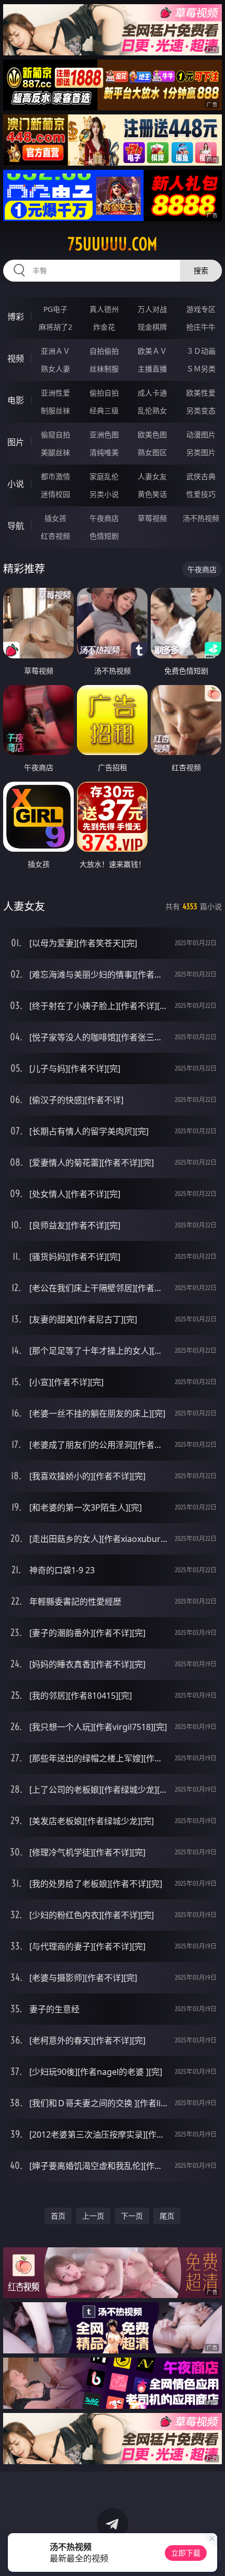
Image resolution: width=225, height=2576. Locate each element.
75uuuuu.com (113, 244)
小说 (16, 484)
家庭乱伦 (104, 476)
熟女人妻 (55, 369)
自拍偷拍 (104, 351)
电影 (16, 400)
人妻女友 (152, 476)
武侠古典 (201, 476)
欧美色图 (152, 434)
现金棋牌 (152, 327)
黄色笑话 (152, 494)
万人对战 (152, 309)
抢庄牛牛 (201, 327)
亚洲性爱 (55, 393)
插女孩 (55, 518)
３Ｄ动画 (201, 351)
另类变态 (201, 410)
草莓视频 (152, 518)
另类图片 (201, 452)
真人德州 (104, 309)
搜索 (201, 270)
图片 (16, 442)
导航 (16, 526)
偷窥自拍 (55, 434)
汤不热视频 (201, 518)
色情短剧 (104, 536)
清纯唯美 (104, 452)
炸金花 (104, 327)
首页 (58, 2216)
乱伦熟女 (152, 410)
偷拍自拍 (104, 393)
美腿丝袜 (55, 452)
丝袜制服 (104, 369)
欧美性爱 (201, 393)
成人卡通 (152, 393)
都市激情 (55, 476)
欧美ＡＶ (152, 351)
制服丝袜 (55, 410)
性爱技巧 (201, 494)
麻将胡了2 (55, 327)
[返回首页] (211, 2555)
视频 (16, 358)
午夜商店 (104, 518)
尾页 (167, 2216)
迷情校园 (55, 494)
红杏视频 (55, 536)
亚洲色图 (104, 434)
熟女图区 (152, 452)
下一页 (132, 2216)
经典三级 (104, 410)
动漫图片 (201, 434)
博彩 (16, 317)
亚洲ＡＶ (55, 351)
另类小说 (104, 494)
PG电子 (55, 309)
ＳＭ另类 (201, 369)
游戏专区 (201, 309)
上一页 (93, 2216)
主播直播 (152, 369)
